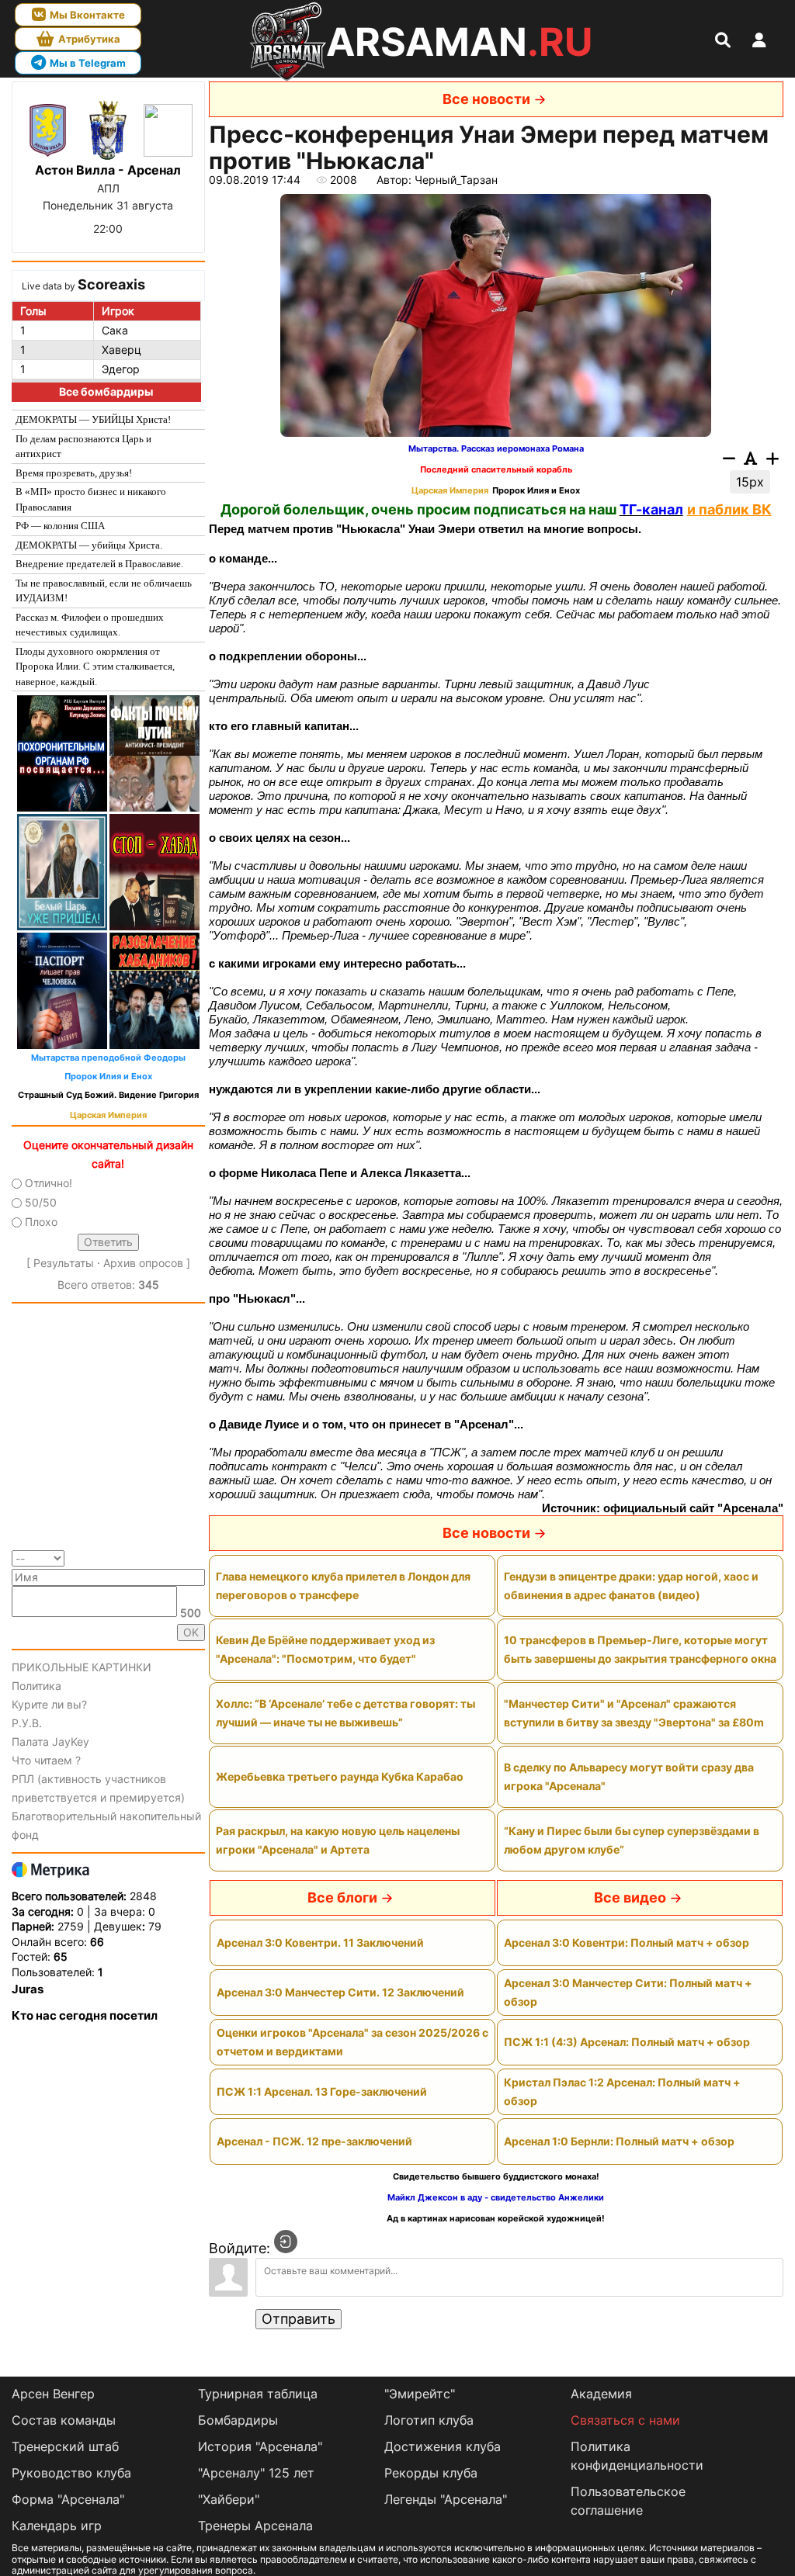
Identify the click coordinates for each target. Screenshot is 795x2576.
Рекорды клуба (431, 2473)
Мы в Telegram (88, 63)
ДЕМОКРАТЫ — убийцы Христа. (89, 545)
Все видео (630, 1897)
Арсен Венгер (53, 2394)
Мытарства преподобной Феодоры (108, 1058)
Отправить (299, 2319)
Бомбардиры (238, 2420)
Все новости (486, 99)
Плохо (41, 1222)
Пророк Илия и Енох (108, 1077)
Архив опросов (143, 1263)
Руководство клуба (71, 2473)
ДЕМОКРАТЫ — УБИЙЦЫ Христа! (93, 419)
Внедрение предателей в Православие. (99, 564)
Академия (601, 2394)
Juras (28, 1989)
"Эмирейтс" (420, 2394)
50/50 (41, 1202)
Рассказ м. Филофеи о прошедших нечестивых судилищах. (90, 625)
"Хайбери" (229, 2499)
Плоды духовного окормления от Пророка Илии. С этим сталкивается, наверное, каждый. (95, 667)
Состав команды (64, 2420)
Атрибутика (89, 39)
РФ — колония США (60, 526)
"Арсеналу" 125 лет (256, 2473)
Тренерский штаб (65, 2446)
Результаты (64, 1263)
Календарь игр (57, 2526)
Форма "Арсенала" (68, 2499)
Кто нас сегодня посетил (85, 2015)
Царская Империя (108, 1115)
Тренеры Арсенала (255, 2526)
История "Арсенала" (260, 2446)
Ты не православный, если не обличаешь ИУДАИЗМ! (104, 591)
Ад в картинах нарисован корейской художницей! (496, 2219)
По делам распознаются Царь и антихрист (83, 447)
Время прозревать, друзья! (74, 473)
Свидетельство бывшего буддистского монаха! (496, 2177)
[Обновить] (200, 1558)
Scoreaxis (111, 284)
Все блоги (342, 1897)
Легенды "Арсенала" (446, 2499)
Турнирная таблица (258, 2394)
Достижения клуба (443, 2446)
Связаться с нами (625, 2420)
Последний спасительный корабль (496, 470)
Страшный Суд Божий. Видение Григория (108, 1095)
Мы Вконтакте (87, 15)
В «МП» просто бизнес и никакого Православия (91, 499)
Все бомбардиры (106, 391)
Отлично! (49, 1183)
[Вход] (286, 2242)
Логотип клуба (429, 2420)
